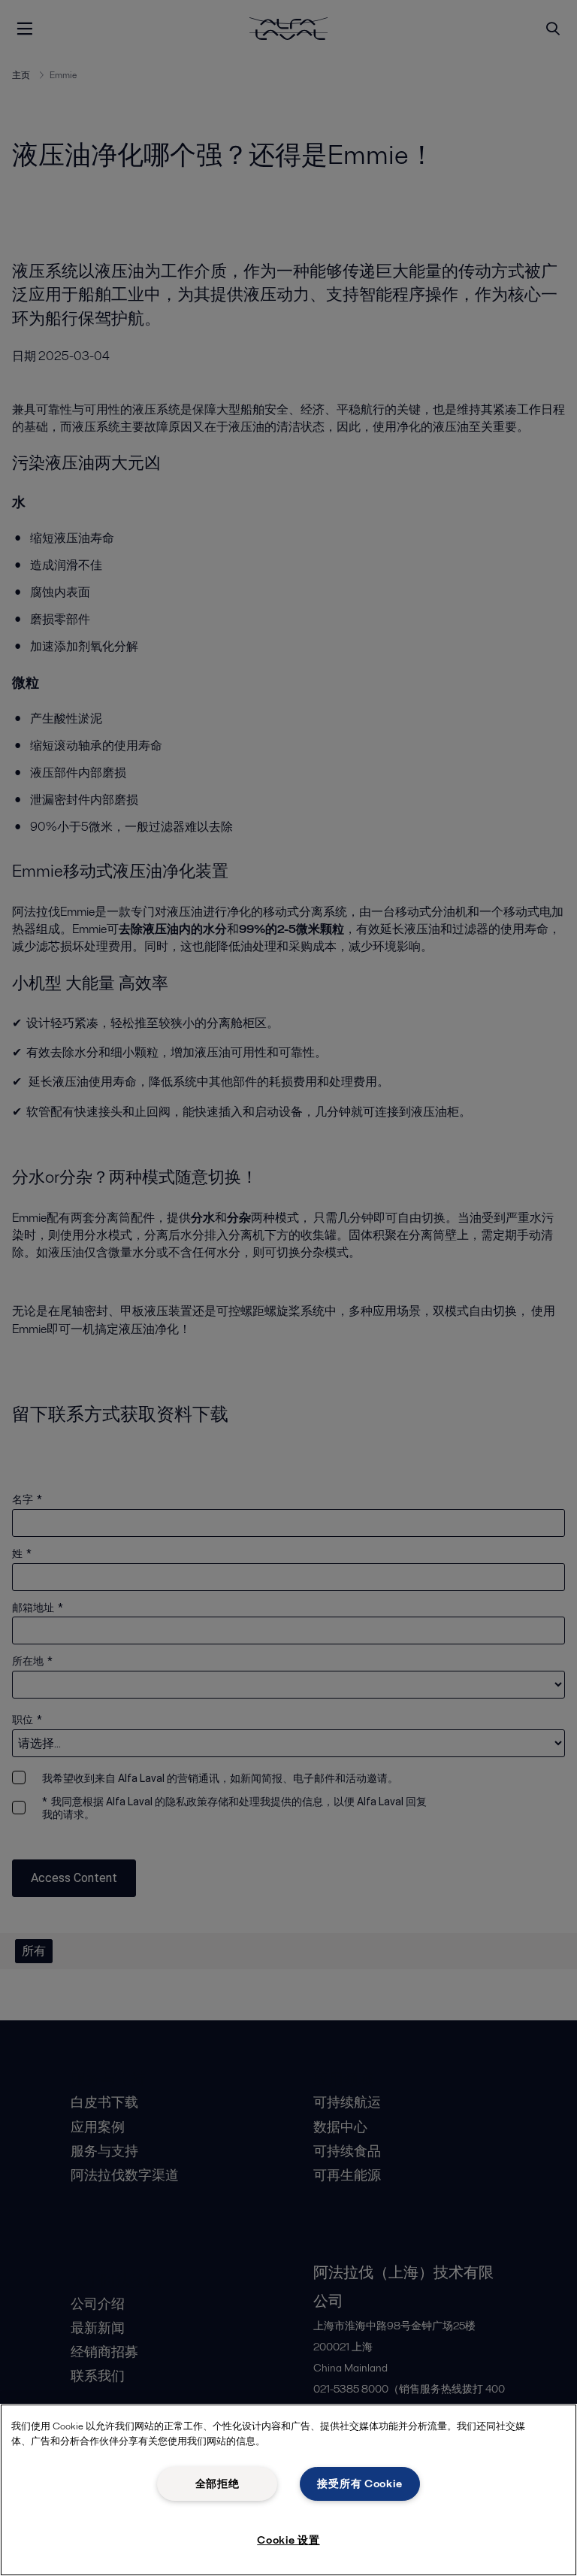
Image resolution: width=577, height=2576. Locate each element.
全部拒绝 (218, 2484)
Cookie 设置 (288, 2540)
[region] (288, 2490)
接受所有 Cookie (359, 2484)
